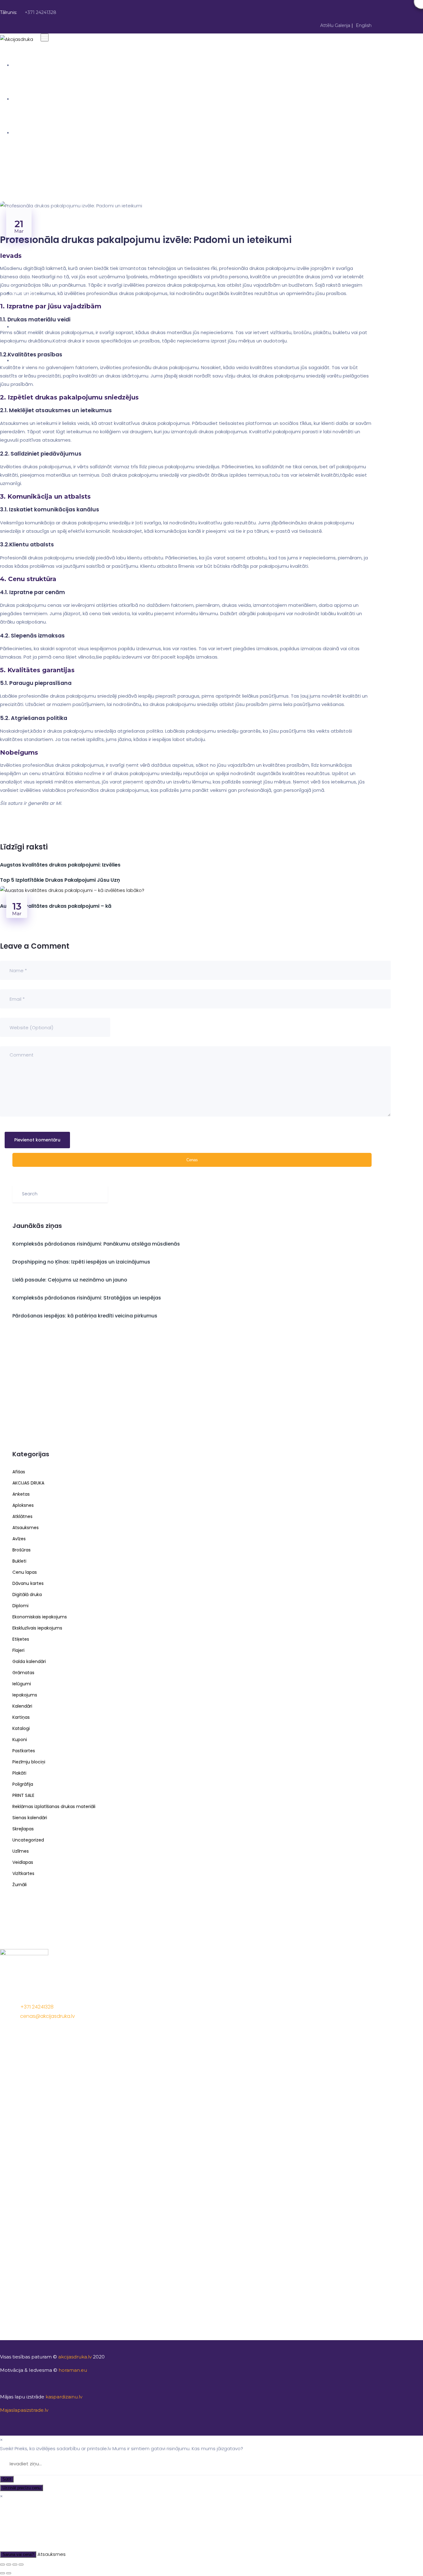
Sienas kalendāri (30, 1818)
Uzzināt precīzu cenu (22, 2488)
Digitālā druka (27, 1595)
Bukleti (19, 1561)
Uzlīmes (21, 1851)
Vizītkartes (23, 1873)
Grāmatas (23, 1673)
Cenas (192, 1160)
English (364, 25)
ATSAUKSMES (28, 327)
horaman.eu (73, 2370)
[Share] (9, 2565)
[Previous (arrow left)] (2, 2573)
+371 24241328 (41, 12)
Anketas (21, 1494)
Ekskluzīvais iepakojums (37, 1628)
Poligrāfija (23, 1784)
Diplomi (20, 1606)
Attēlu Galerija (335, 25)
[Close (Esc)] (2, 2565)
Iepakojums (25, 1695)
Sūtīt (7, 2479)
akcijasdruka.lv (75, 2357)
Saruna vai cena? (18, 2554)
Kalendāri (22, 1706)
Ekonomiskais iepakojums (40, 1617)
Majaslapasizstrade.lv (24, 2410)
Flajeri (18, 1650)
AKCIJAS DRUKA (30, 133)
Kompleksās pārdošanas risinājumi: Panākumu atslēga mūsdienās (96, 1244)
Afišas (19, 1472)
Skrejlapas (23, 1829)
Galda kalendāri (29, 1661)
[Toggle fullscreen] (15, 2565)
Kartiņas (21, 1717)
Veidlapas (23, 1862)
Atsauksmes (26, 1528)
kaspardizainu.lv (65, 2397)
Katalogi (21, 1728)
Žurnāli (20, 1885)
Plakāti (19, 1773)
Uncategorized (28, 1840)
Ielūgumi (22, 1684)
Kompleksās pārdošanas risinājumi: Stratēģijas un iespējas (87, 1298)
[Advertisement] (192, 1387)
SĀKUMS (22, 65)
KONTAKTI (24, 360)
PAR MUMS (24, 99)
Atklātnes (22, 1516)
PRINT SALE (23, 1795)
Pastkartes (24, 1751)
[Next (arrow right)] (9, 2573)
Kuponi (20, 1740)
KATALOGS (25, 293)
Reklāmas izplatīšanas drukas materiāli (54, 1806)
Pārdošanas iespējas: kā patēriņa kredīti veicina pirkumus (85, 1316)
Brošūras (22, 1550)
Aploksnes (23, 1505)
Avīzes (19, 1539)
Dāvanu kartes (28, 1583)
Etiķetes (21, 1639)
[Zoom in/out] (21, 2565)
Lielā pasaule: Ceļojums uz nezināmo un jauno (70, 1280)
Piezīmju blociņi (29, 1762)
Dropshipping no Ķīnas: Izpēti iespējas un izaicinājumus (81, 1262)
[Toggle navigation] (45, 37)
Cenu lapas (25, 1572)
